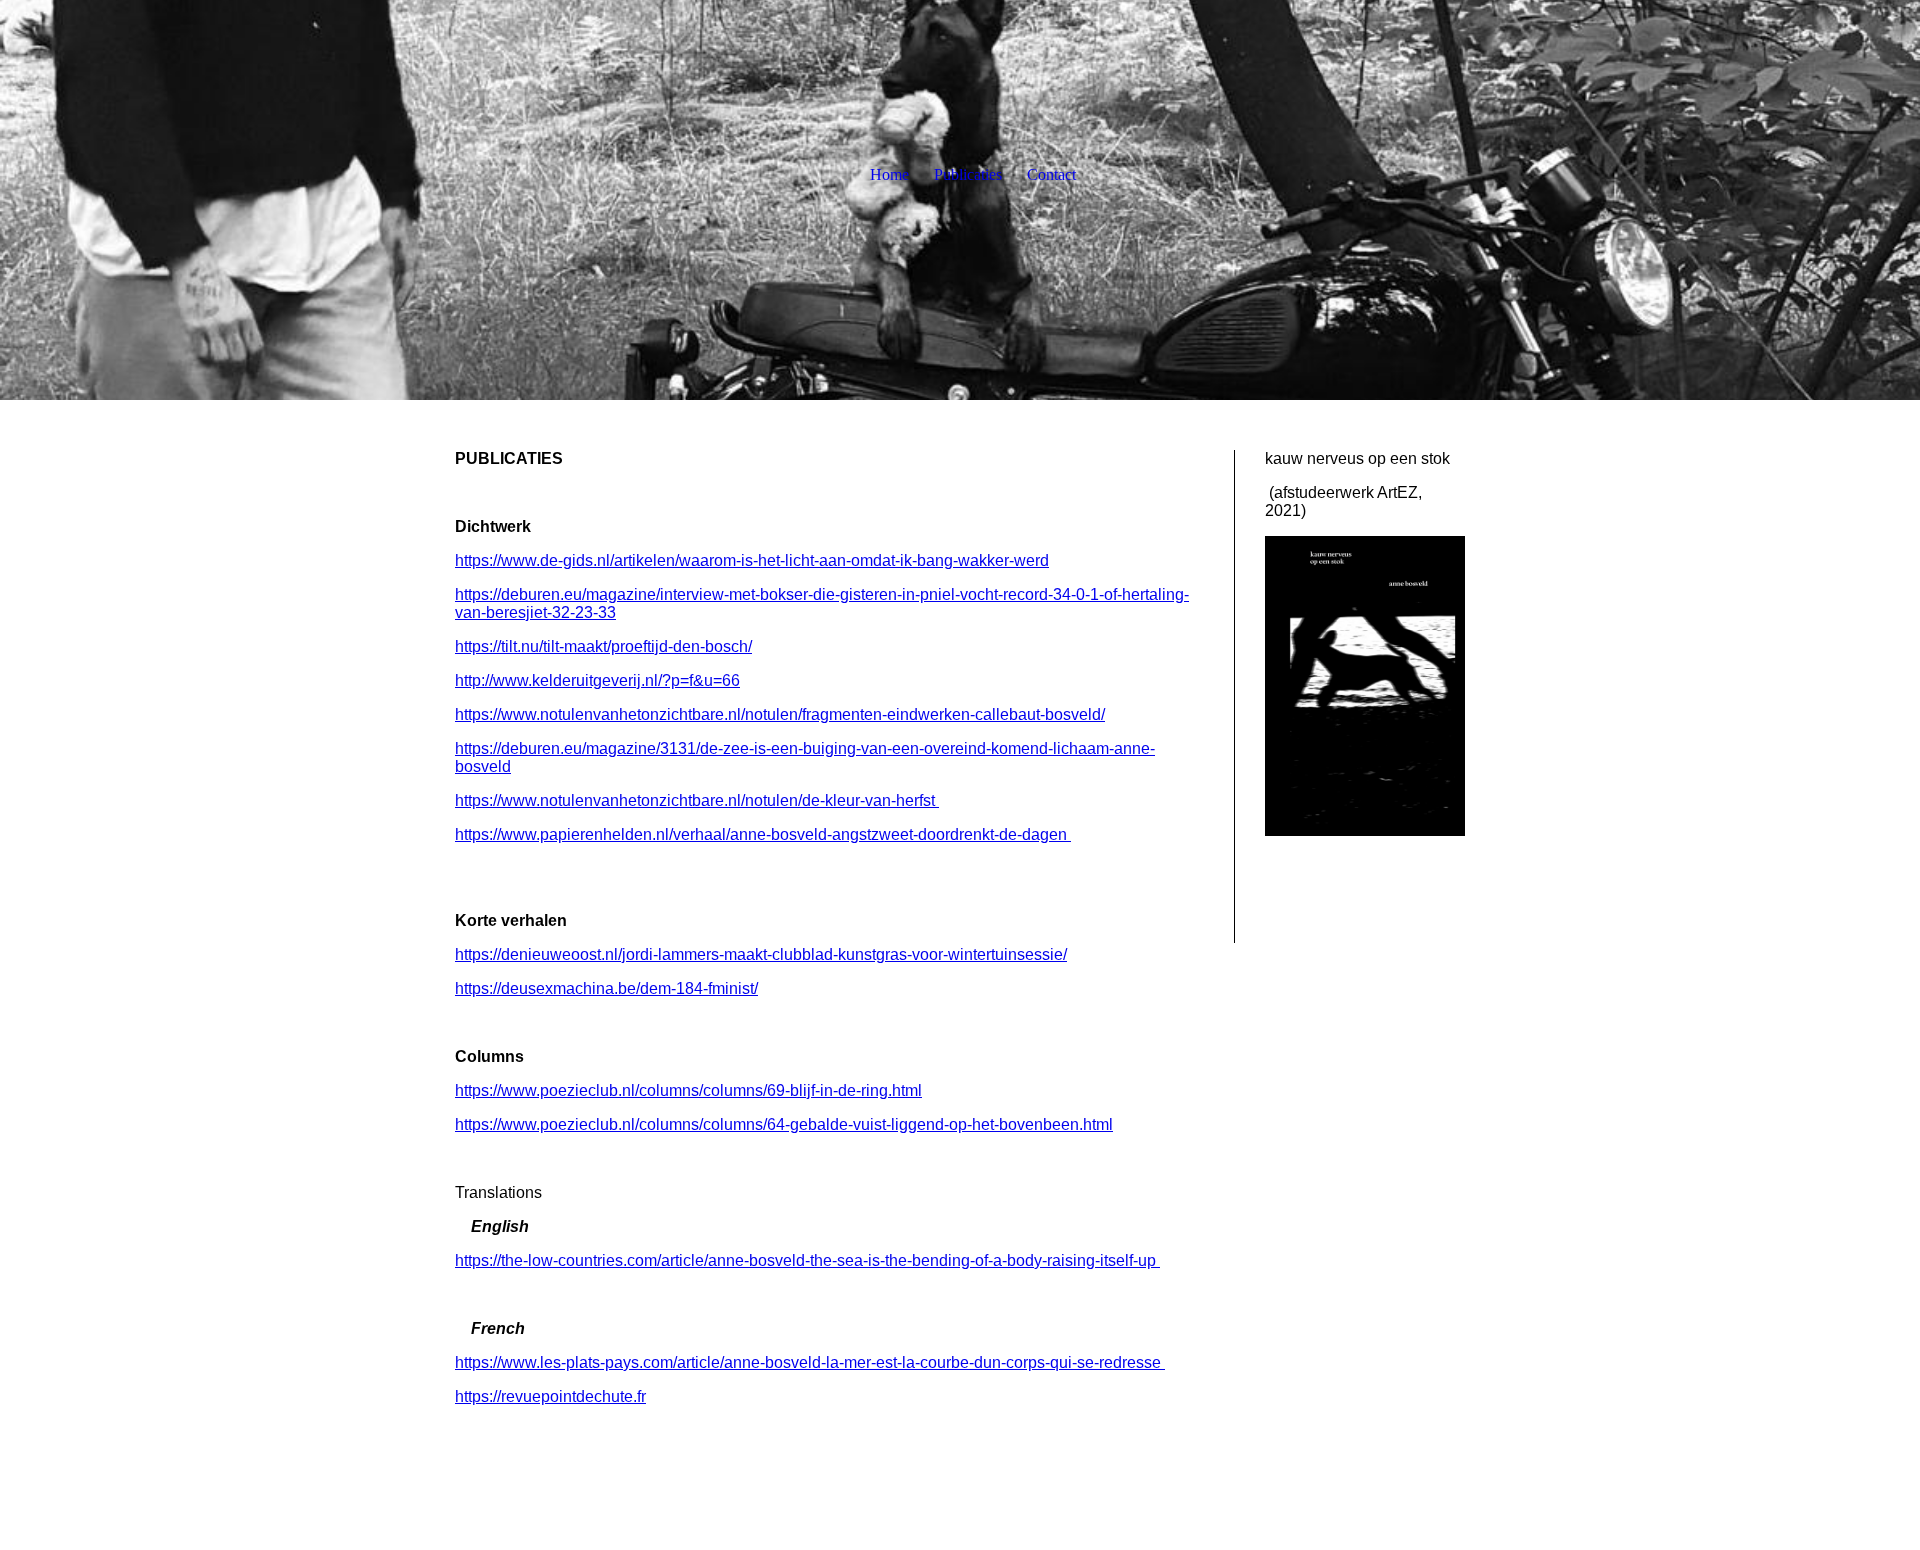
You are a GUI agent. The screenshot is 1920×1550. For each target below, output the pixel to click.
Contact (1051, 174)
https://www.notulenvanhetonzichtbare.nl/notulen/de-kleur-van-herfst (697, 800)
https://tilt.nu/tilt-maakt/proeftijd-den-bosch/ (603, 646)
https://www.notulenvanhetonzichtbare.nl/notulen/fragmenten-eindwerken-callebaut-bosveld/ (780, 714)
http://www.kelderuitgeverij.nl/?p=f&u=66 (597, 680)
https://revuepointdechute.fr (550, 1396)
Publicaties (968, 174)
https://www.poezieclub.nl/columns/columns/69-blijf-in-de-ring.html (688, 1090)
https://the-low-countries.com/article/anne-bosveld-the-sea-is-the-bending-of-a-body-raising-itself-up (807, 1260)
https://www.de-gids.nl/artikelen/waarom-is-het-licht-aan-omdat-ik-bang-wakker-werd (752, 560)
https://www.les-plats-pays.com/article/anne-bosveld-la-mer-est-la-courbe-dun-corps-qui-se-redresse (810, 1362)
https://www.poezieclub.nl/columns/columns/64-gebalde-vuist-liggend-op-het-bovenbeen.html (784, 1124)
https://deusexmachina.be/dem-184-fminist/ (606, 988)
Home (889, 174)
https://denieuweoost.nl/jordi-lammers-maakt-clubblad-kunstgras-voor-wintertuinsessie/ (761, 954)
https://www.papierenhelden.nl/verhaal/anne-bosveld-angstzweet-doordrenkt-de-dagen (761, 834)
